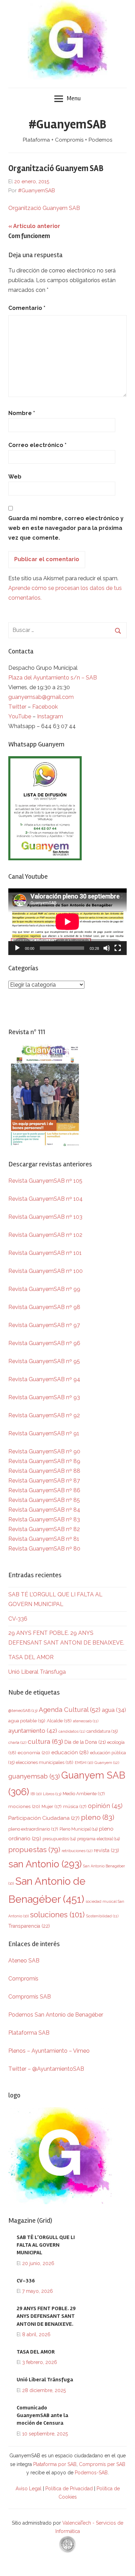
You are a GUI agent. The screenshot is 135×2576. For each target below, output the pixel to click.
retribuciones (77, 1851)
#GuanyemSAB (67, 125)
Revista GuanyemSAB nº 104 (46, 1199)
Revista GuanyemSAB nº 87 (44, 1481)
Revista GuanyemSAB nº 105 (45, 1181)
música (75, 1806)
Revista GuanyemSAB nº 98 (44, 1307)
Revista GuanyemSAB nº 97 (44, 1325)
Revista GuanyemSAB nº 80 (44, 1549)
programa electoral (98, 1839)
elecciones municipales (45, 1762)
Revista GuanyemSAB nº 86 (44, 1490)
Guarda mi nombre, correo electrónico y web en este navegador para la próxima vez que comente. (66, 528)
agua (114, 1710)
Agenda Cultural (70, 1710)
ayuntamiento (33, 1731)
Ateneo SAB (25, 1961)
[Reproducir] (17, 948)
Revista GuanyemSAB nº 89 (44, 1461)
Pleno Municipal (79, 1829)
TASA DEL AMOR (31, 1657)
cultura (45, 1742)
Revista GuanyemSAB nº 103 (45, 1217)
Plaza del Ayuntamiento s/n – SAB (53, 678)
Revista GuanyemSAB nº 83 (44, 1519)
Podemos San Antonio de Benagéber (56, 2015)
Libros (52, 1794)
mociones (24, 1806)
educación (70, 1752)
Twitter (18, 707)
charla (17, 1742)
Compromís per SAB (102, 2464)
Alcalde (59, 1721)
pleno (98, 1817)
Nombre (22, 413)
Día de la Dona (85, 1742)
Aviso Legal (29, 2489)
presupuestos (59, 1839)
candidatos (72, 1732)
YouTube (20, 716)
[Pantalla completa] (118, 948)
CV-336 (18, 1619)
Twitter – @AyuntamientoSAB (46, 2069)
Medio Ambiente (84, 1794)
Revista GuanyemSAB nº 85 (44, 1500)
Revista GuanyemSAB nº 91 (44, 1433)
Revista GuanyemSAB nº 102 (45, 1235)
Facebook (45, 707)
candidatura (102, 1731)
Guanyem (107, 1763)
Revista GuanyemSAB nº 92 (44, 1415)
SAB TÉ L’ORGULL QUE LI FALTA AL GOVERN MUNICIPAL (46, 2245)
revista (106, 1850)
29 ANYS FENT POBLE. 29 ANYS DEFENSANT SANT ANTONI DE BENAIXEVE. (46, 2316)
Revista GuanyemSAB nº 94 (44, 1379)
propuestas (34, 1850)
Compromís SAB (30, 1997)
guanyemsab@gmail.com (41, 697)
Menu (74, 98)
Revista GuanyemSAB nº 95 (44, 1361)
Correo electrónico (37, 445)
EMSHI (84, 1763)
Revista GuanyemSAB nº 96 (44, 1343)
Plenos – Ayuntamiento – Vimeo (49, 2051)
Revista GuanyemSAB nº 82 (44, 1529)
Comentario (27, 308)
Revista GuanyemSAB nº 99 (44, 1289)
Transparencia (29, 1926)
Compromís (23, 1979)
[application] (67, 922)
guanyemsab (34, 1776)
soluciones (57, 1915)
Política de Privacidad (69, 2489)
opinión (105, 1806)
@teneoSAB (23, 1711)
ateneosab (86, 1721)
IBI (36, 1794)
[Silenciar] (107, 948)
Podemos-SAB (91, 2473)
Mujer (52, 1806)
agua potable (27, 1721)
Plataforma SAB (29, 2033)
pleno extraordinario (33, 1829)
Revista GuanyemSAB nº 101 (45, 1253)
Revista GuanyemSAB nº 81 (44, 1539)
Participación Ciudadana (44, 1818)
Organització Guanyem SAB (44, 208)
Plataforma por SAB (55, 2464)
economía (34, 1752)
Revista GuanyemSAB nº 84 (44, 1510)
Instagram (50, 716)
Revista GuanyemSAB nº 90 (44, 1451)
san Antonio (45, 1864)
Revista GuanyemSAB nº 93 (44, 1397)
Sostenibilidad (102, 1916)
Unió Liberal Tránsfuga (37, 1672)
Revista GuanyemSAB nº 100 (46, 1271)
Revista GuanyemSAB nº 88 (44, 1471)
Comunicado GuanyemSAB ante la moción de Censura (42, 2415)
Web (15, 477)
